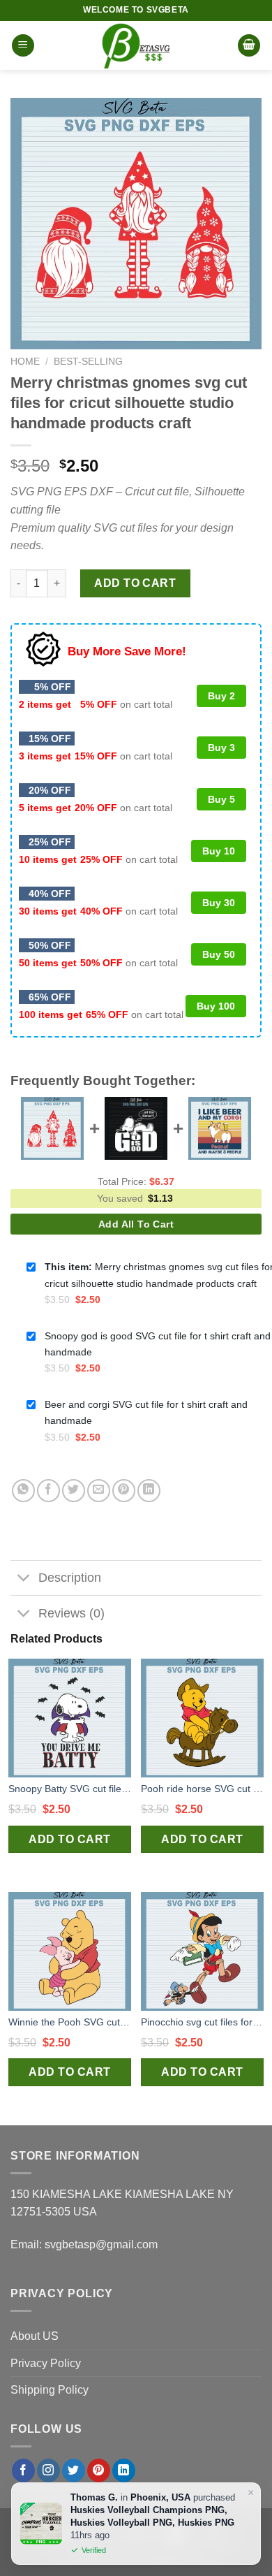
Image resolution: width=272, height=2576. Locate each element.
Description (70, 1578)
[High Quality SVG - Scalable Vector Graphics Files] (136, 45)
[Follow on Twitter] (74, 2471)
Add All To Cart (136, 1224)
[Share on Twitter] (74, 1491)
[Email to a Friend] (99, 1491)
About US (35, 2336)
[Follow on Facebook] (23, 2471)
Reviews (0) (71, 1613)
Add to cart (135, 583)
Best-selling (88, 362)
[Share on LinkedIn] (149, 1491)
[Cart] (249, 46)
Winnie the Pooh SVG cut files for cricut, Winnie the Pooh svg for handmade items (70, 2022)
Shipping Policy (50, 2390)
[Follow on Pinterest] (99, 2471)
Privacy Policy (46, 2363)
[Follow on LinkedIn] (124, 2471)
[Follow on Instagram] (48, 2471)
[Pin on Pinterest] (124, 1491)
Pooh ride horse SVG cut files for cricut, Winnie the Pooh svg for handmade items (202, 1789)
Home (25, 362)
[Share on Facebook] (48, 1491)
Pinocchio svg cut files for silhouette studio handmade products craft (202, 2022)
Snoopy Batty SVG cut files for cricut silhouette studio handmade (70, 1789)
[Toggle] (24, 1579)
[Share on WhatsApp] (23, 1491)
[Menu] (23, 46)
